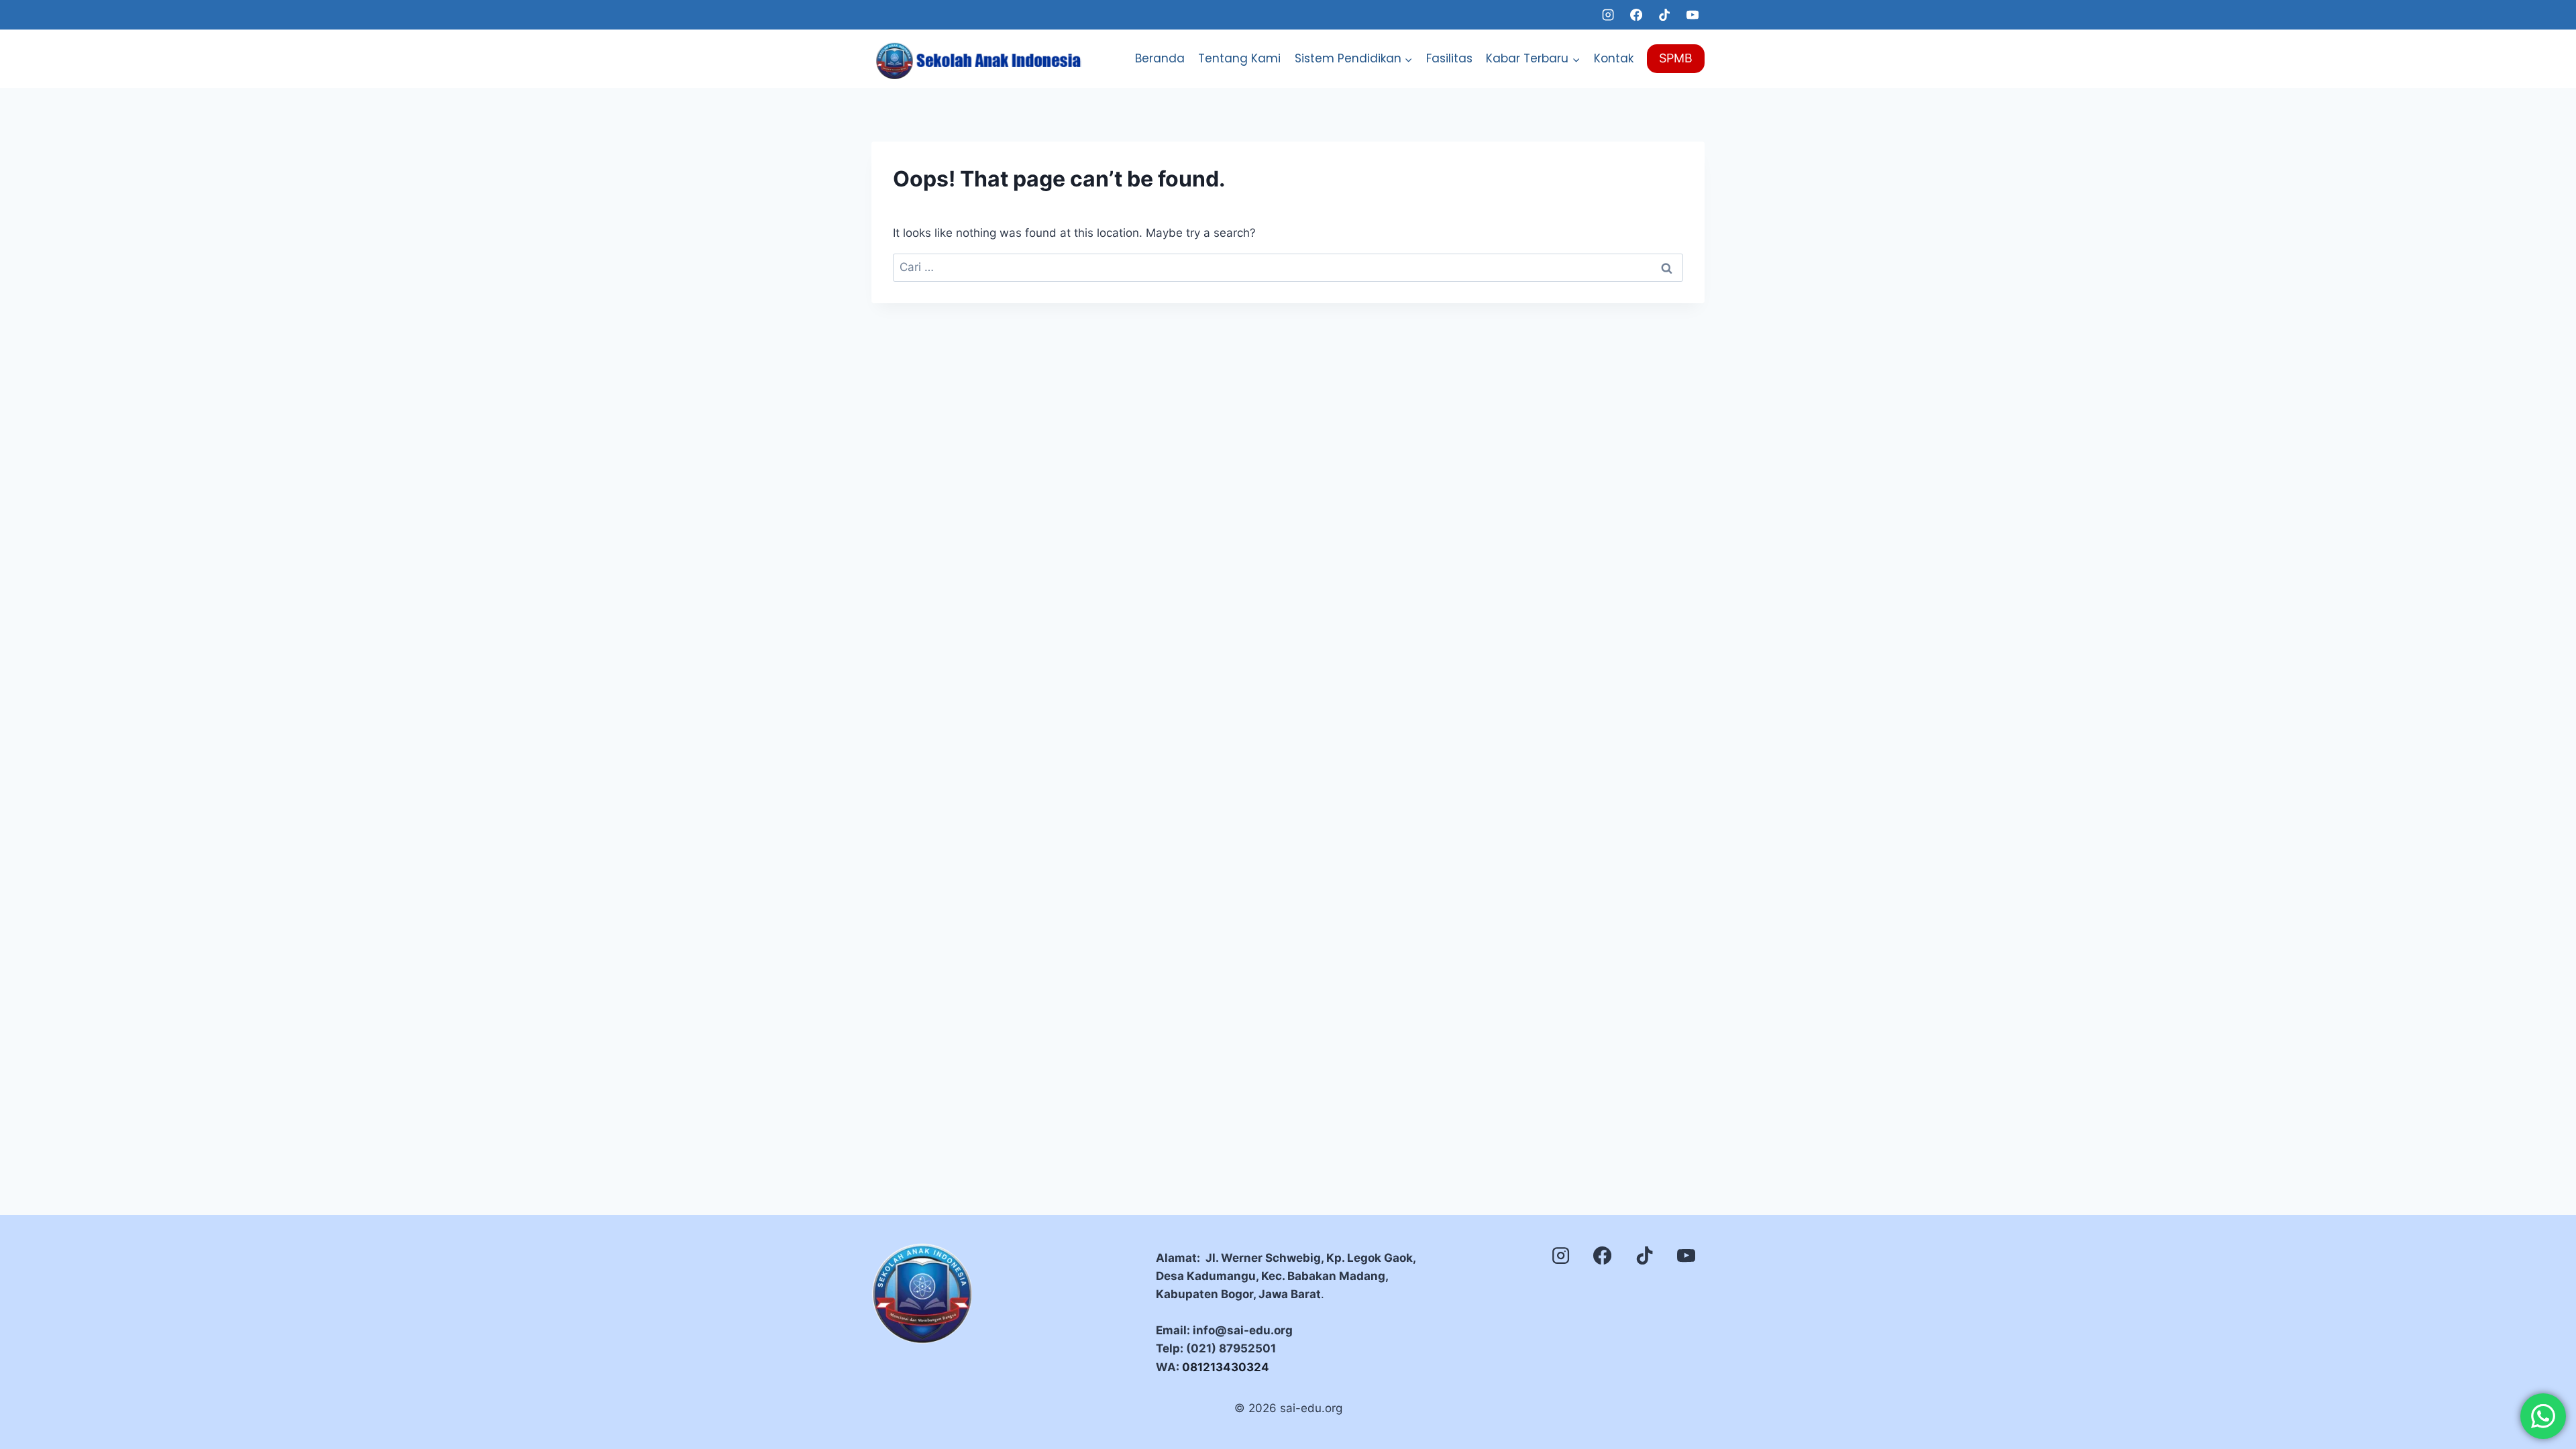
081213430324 (1226, 1367)
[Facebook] (1636, 15)
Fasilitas (1449, 58)
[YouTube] (1693, 15)
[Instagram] (1608, 15)
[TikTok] (1664, 15)
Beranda (1160, 58)
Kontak (1614, 58)
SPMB (1676, 58)
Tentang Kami (1239, 58)
